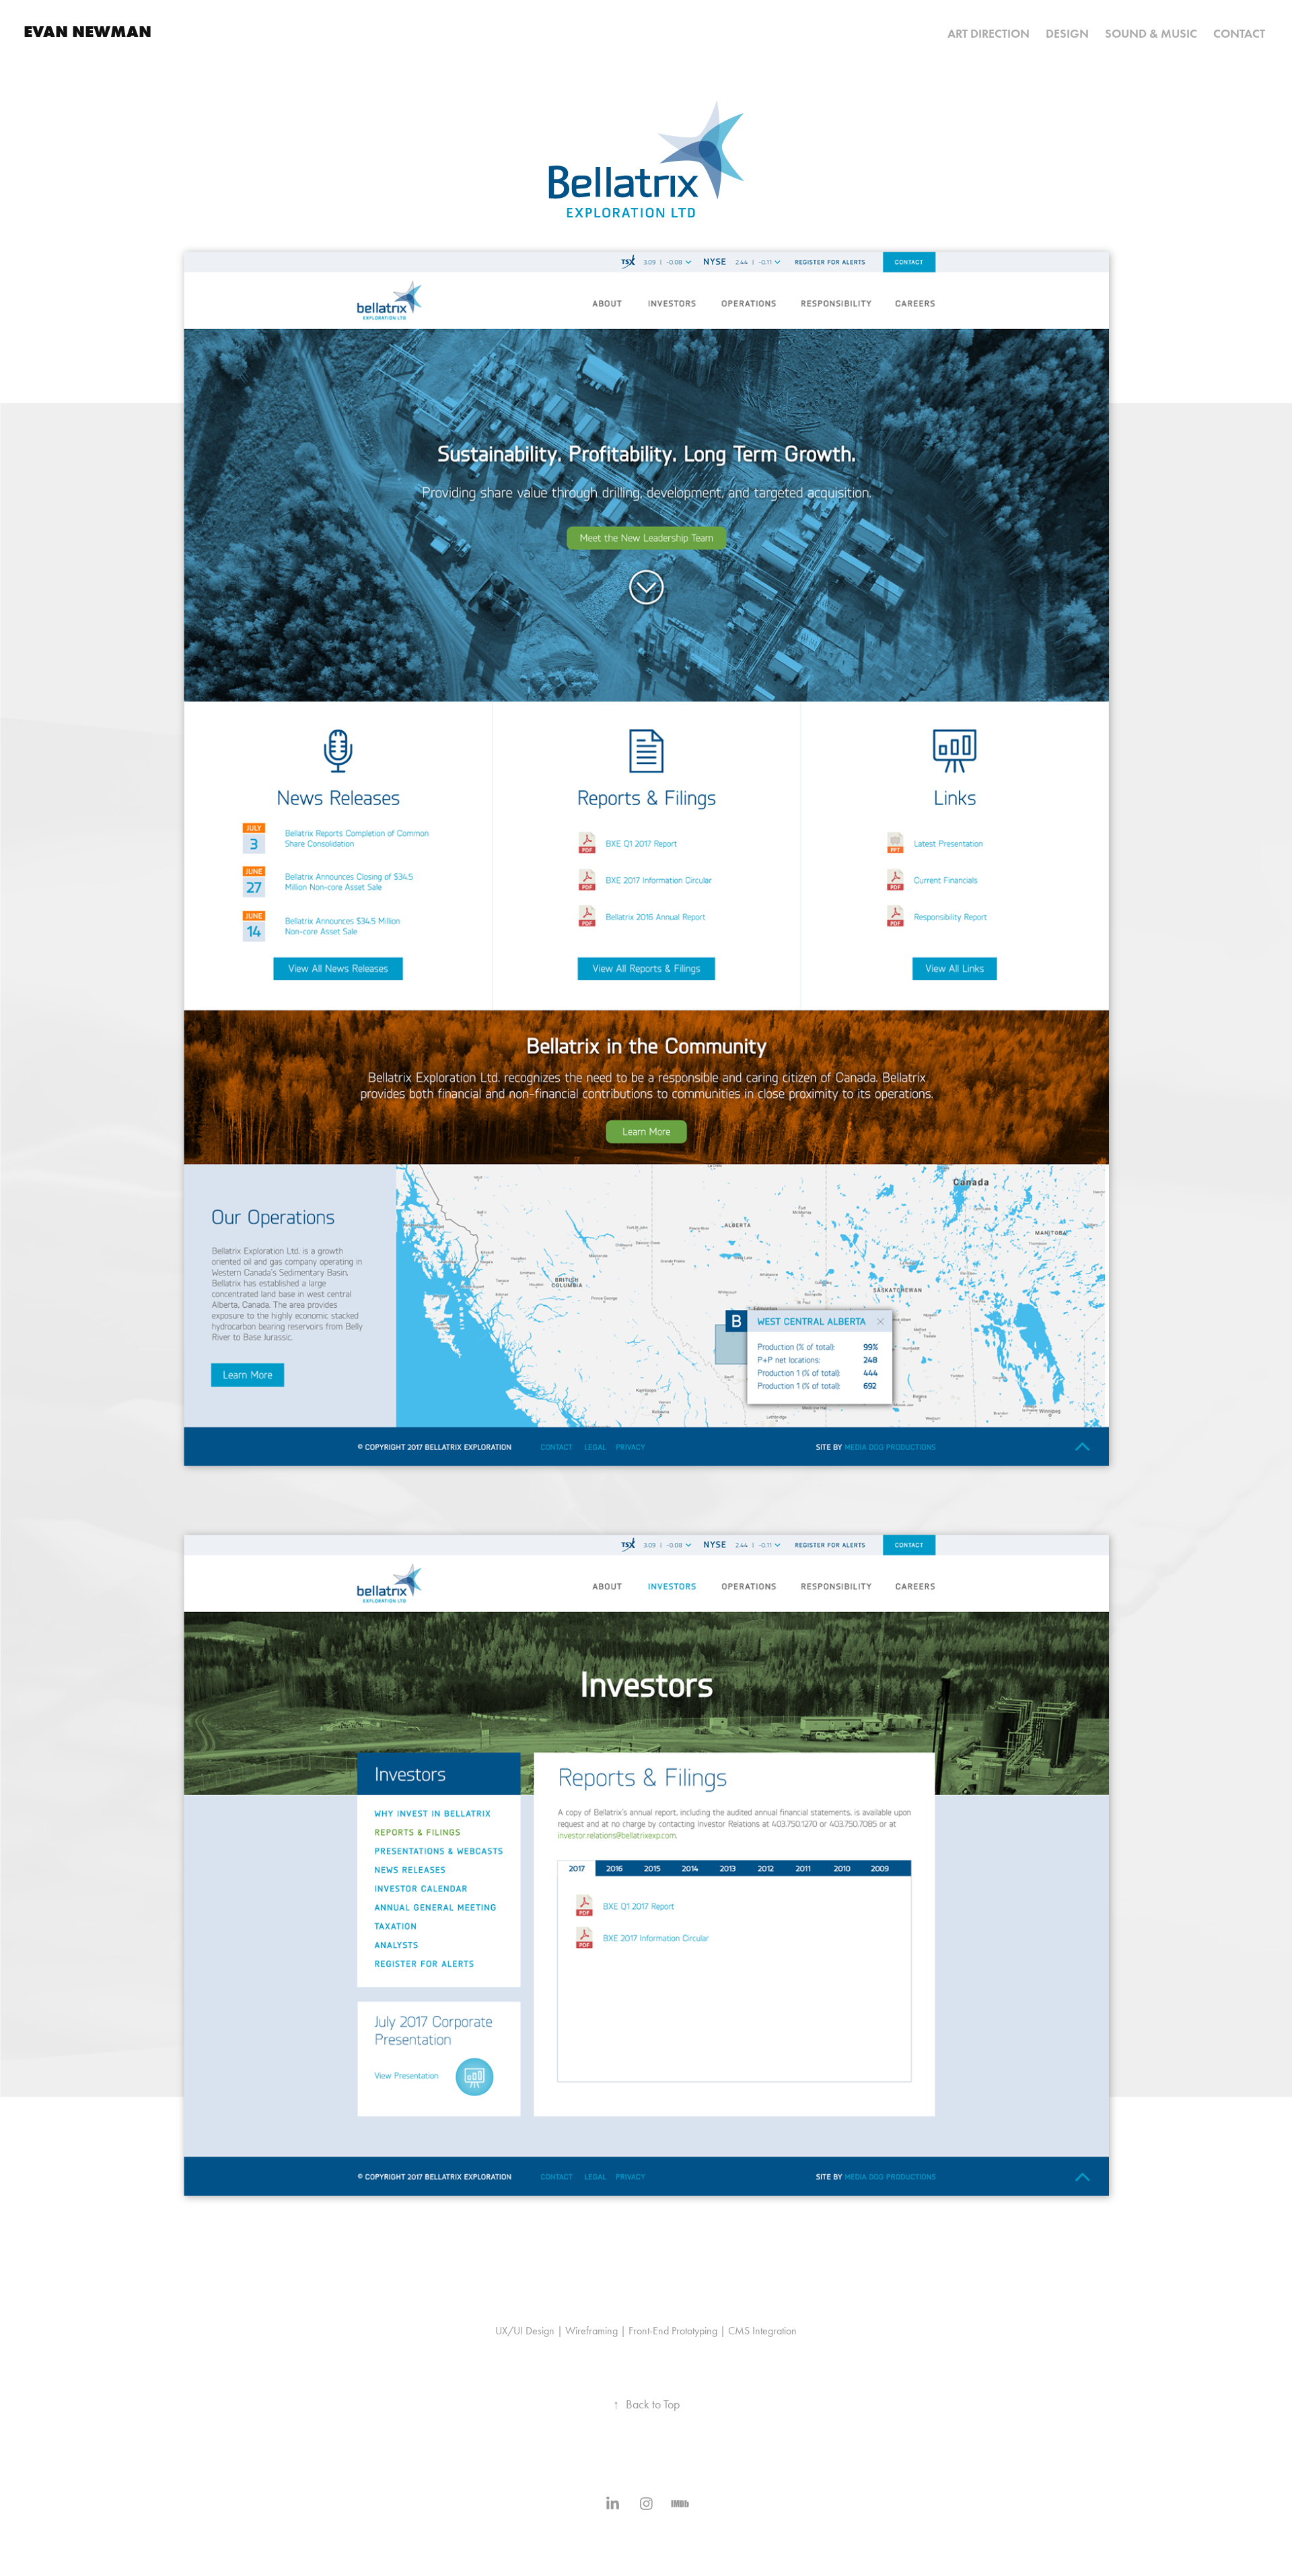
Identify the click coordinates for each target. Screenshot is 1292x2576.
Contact (1239, 34)
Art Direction (989, 34)
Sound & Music (1151, 34)
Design (1067, 34)
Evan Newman (87, 31)
